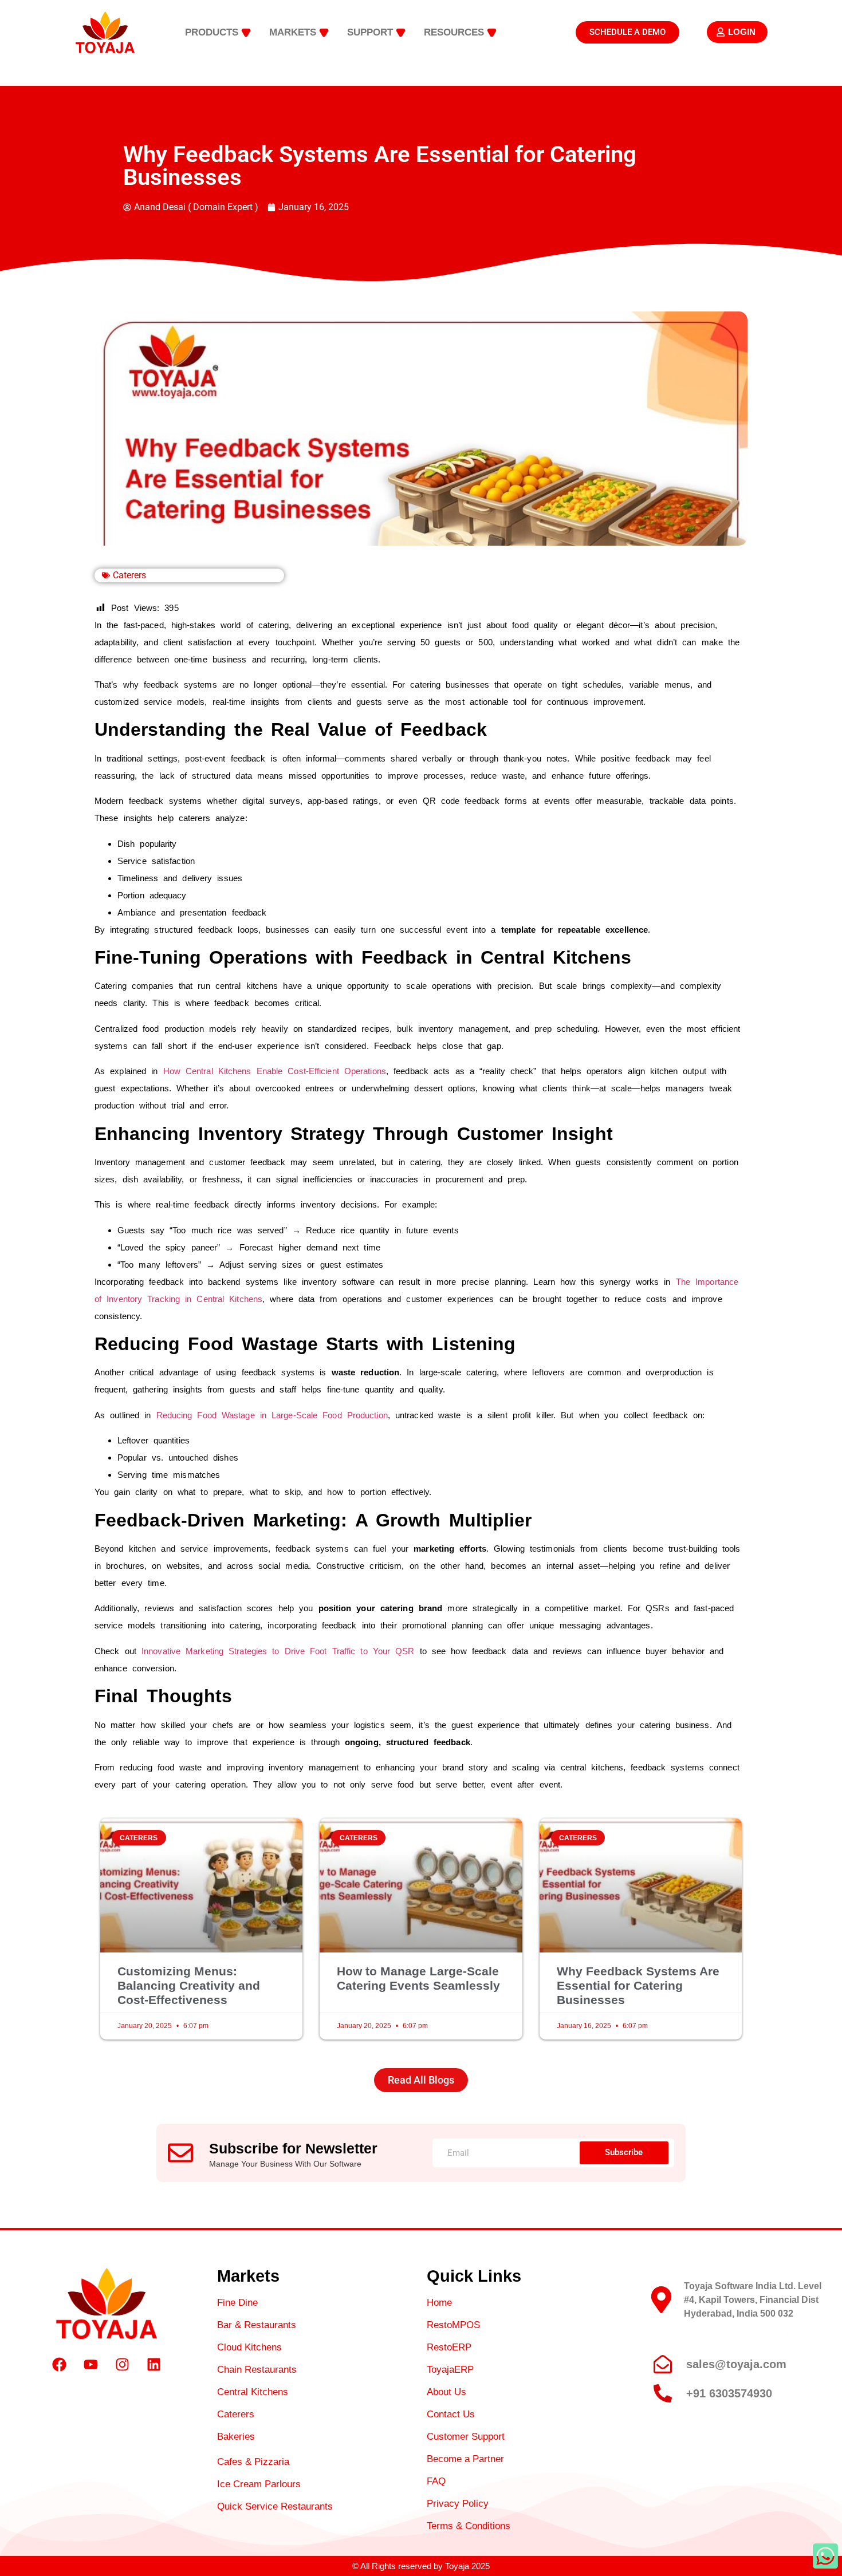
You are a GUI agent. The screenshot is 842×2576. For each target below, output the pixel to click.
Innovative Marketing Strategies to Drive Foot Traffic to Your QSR (276, 1651)
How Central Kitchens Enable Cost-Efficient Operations (272, 1071)
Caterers (129, 575)
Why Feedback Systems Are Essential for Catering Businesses (638, 1985)
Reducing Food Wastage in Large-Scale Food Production (269, 1415)
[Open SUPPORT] (401, 33)
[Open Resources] (492, 33)
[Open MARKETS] (324, 33)
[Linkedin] (154, 2365)
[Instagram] (123, 2365)
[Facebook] (60, 2365)
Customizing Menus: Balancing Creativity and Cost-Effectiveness (189, 1985)
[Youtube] (91, 2365)
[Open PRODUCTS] (246, 33)
